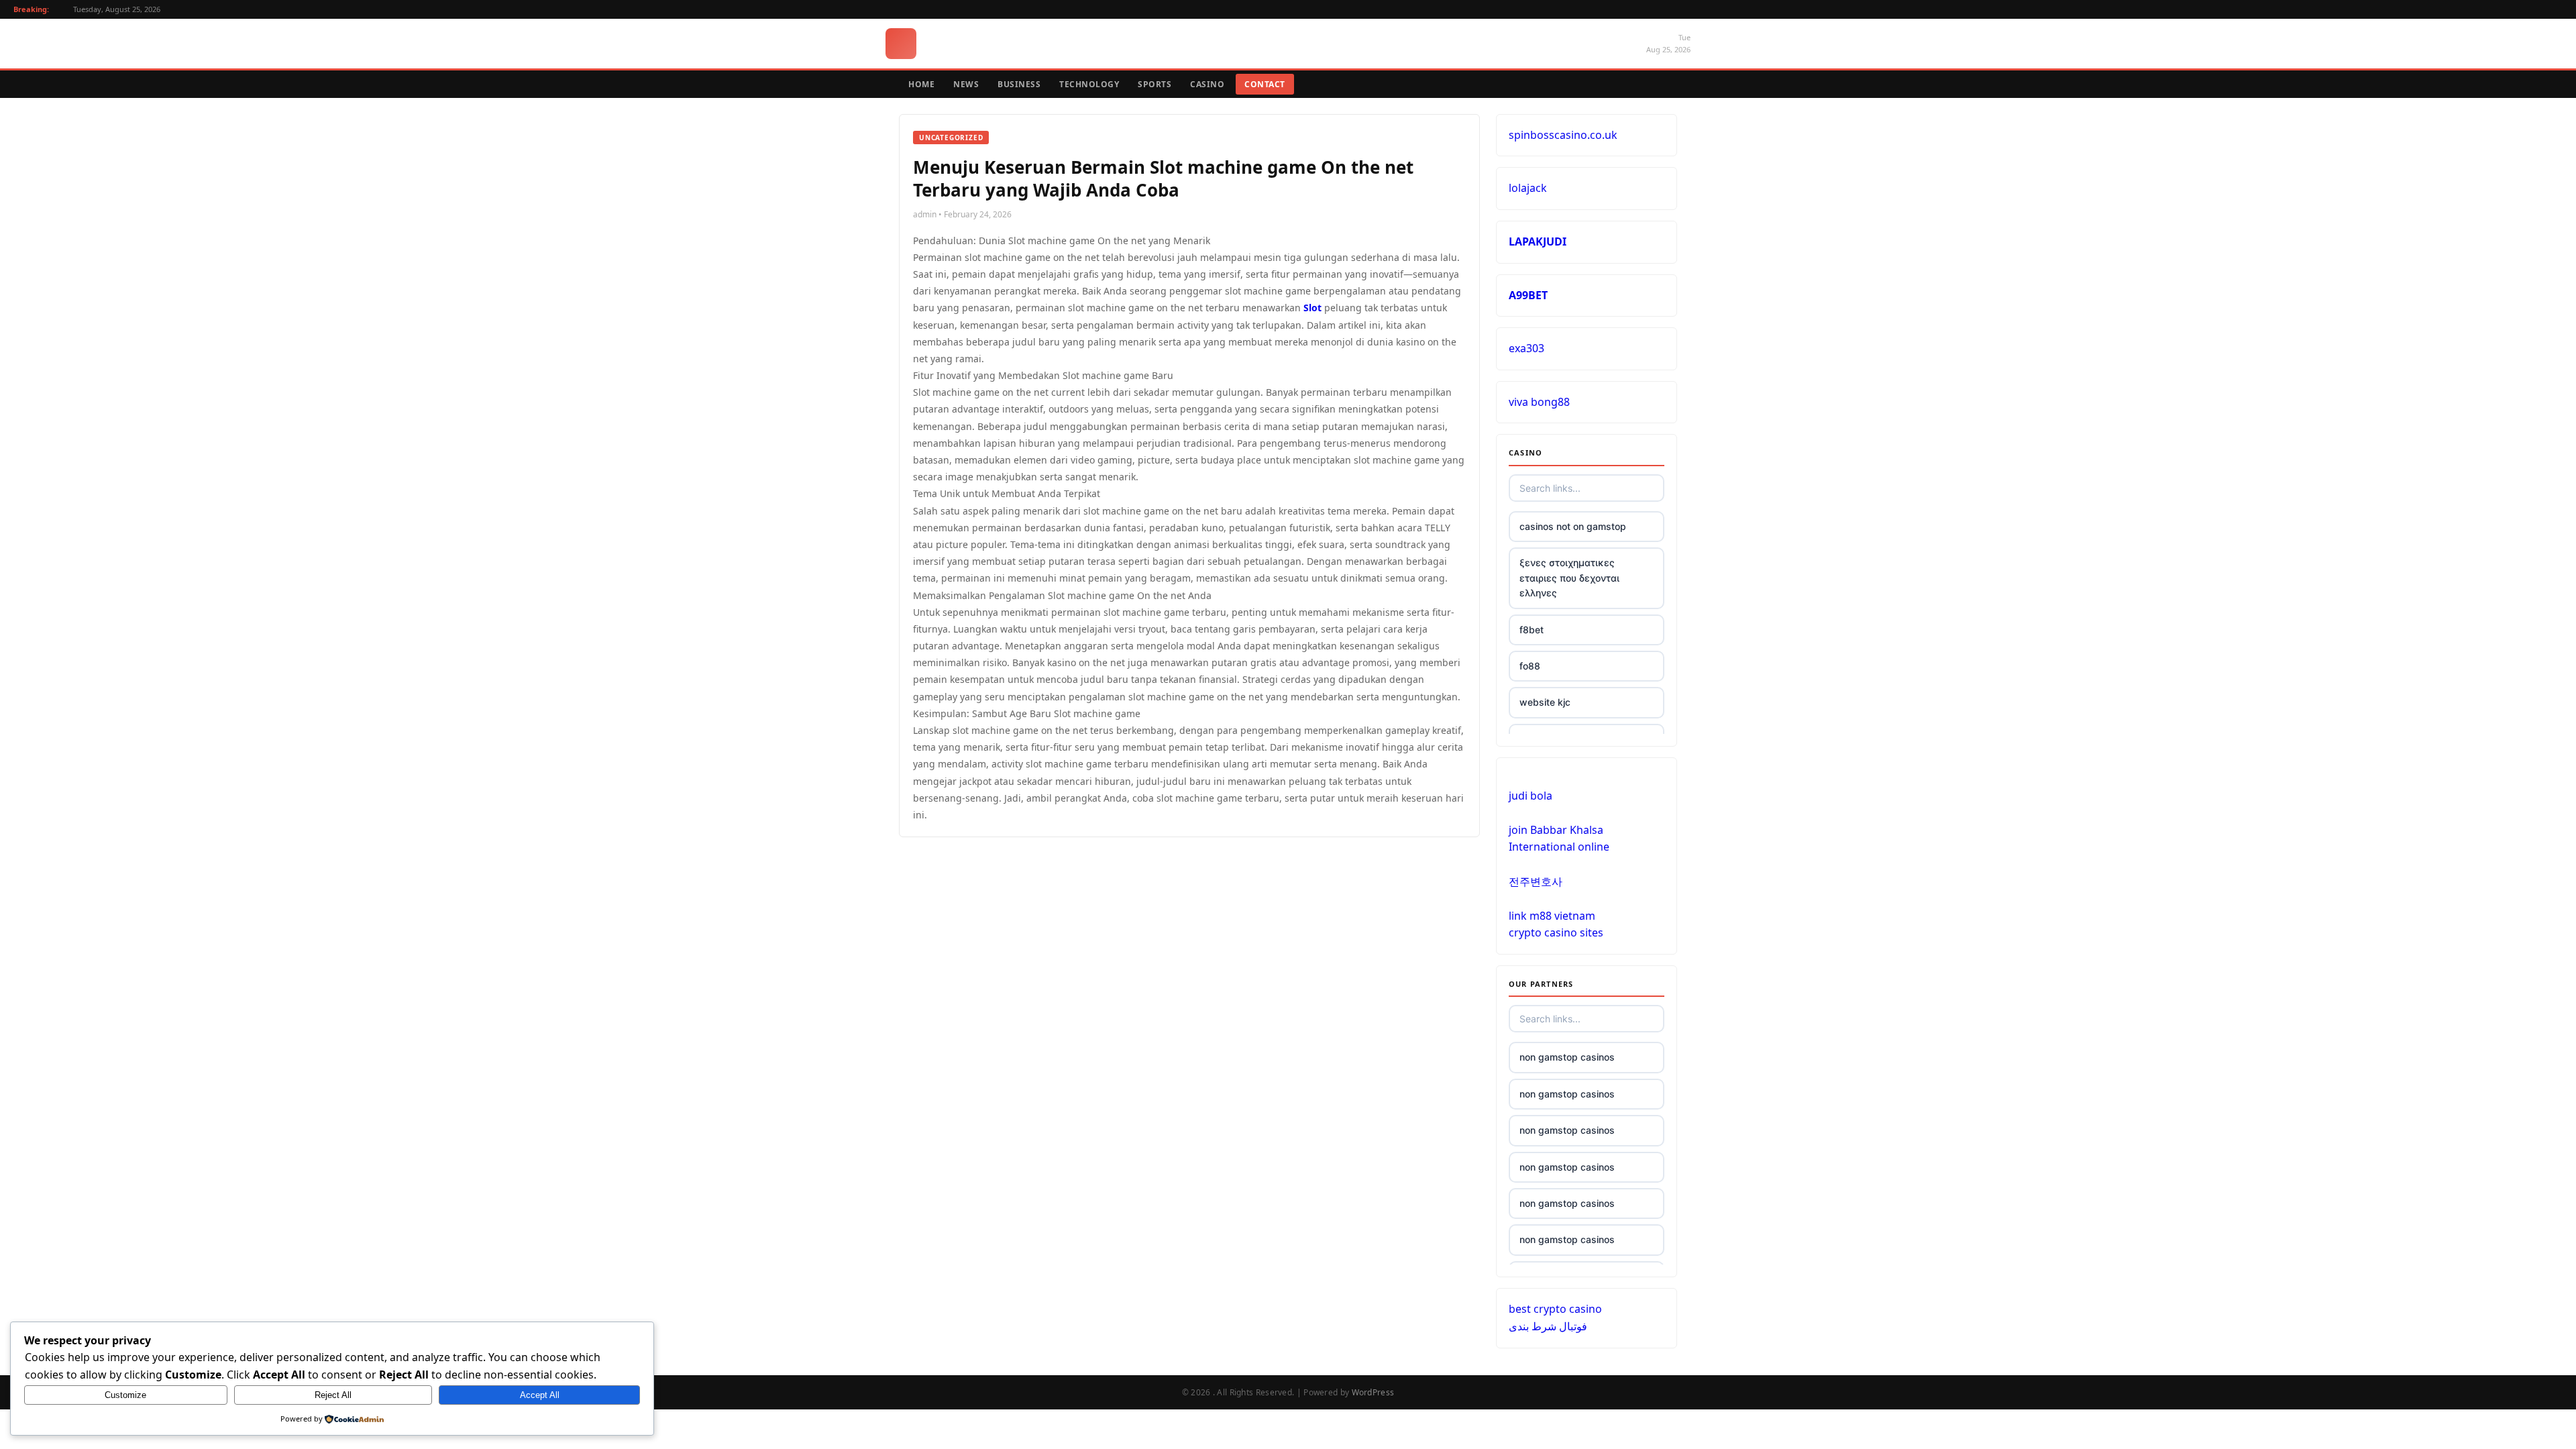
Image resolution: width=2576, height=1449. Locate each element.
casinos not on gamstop (1573, 526)
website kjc (1545, 702)
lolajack (1528, 188)
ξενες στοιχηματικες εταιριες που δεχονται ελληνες (1569, 578)
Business (1019, 84)
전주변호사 (1536, 881)
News (966, 84)
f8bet (1532, 630)
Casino (1207, 84)
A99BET (1528, 295)
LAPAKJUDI (1538, 241)
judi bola (1531, 796)
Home (921, 84)
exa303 (1526, 348)
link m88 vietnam (1552, 916)
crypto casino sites (1556, 932)
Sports (1155, 84)
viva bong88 (1539, 402)
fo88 (1530, 666)
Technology (1089, 84)
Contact (1265, 84)
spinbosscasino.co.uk (1563, 135)
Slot (1312, 308)
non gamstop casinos (1567, 1057)
